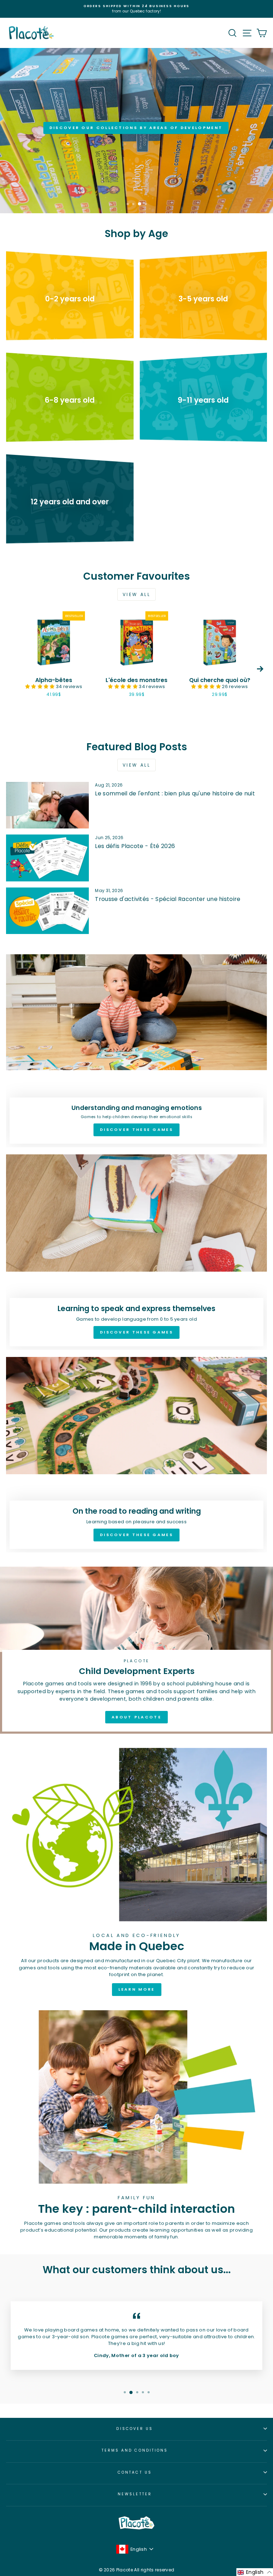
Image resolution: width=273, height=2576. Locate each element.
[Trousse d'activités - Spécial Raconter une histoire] (47, 911)
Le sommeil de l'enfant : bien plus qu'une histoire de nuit (175, 793)
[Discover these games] (136, 1051)
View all (137, 594)
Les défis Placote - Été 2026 (135, 846)
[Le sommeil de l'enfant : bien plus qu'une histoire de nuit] (47, 805)
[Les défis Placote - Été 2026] (47, 858)
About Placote (136, 1717)
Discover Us (135, 2429)
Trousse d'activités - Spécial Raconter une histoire (168, 899)
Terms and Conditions (135, 2450)
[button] (41, 686)
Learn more (137, 1989)
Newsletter (135, 2494)
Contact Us (135, 2472)
